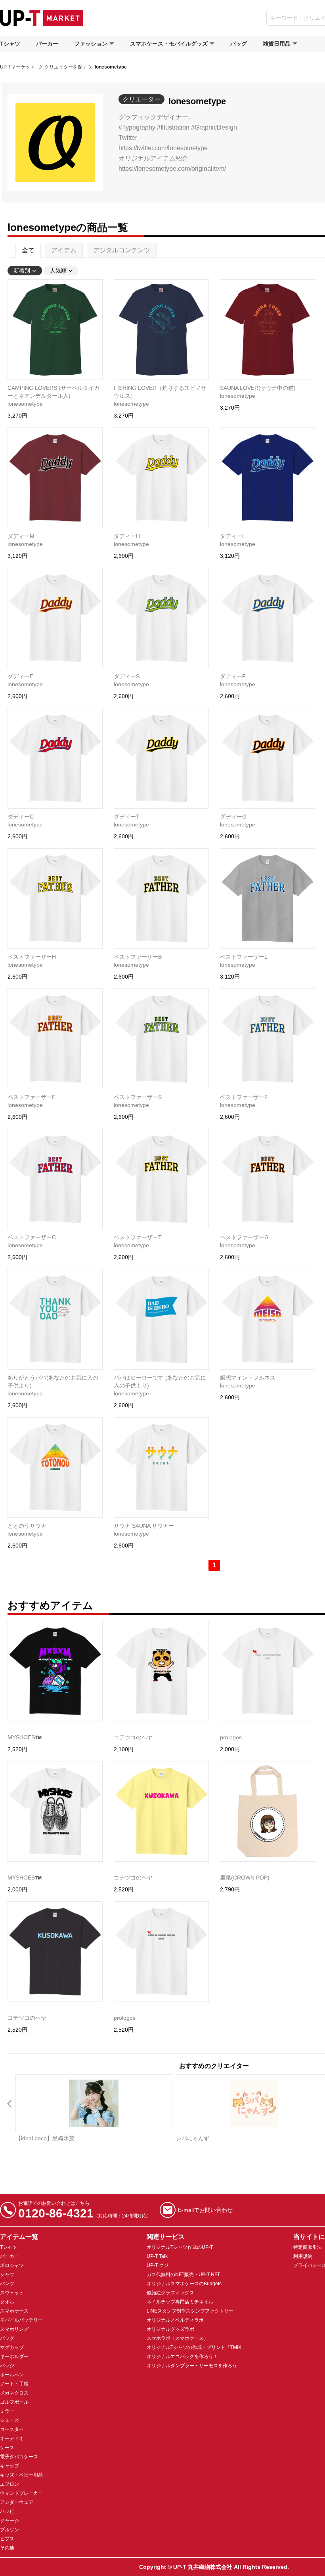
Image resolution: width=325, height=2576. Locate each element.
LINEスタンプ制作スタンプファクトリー (190, 2311)
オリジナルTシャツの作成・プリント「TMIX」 (196, 2347)
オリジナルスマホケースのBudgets (184, 2284)
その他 (7, 2548)
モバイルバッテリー (21, 2320)
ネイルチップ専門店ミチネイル (180, 2302)
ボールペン (12, 2375)
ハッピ (7, 2511)
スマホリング (14, 2329)
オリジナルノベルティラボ (175, 2320)
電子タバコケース (19, 2457)
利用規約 (303, 2256)
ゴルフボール (14, 2402)
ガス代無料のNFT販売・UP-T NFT (183, 2275)
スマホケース (14, 2311)
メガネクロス (14, 2393)
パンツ (7, 2284)
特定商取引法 (308, 2247)
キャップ (10, 2466)
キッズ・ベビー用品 (21, 2475)
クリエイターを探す (66, 67)
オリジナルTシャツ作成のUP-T (180, 2247)
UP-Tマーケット (17, 67)
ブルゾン (10, 2530)
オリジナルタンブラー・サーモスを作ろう (192, 2366)
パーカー (47, 44)
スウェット (12, 2293)
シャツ (7, 2275)
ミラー (7, 2411)
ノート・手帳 (14, 2384)
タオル (7, 2302)
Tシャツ (10, 44)
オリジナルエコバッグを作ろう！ (182, 2357)
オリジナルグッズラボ (170, 2329)
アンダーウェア (17, 2502)
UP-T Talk (157, 2256)
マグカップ (12, 2347)
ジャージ (10, 2521)
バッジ (7, 2366)
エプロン (10, 2484)
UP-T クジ (158, 2265)
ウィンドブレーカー (21, 2493)
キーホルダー (14, 2357)
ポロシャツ (12, 2265)
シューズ (10, 2420)
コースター (12, 2429)
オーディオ (12, 2439)
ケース (7, 2448)
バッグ (239, 44)
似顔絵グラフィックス (170, 2293)
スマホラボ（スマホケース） (178, 2338)
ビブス (7, 2539)
